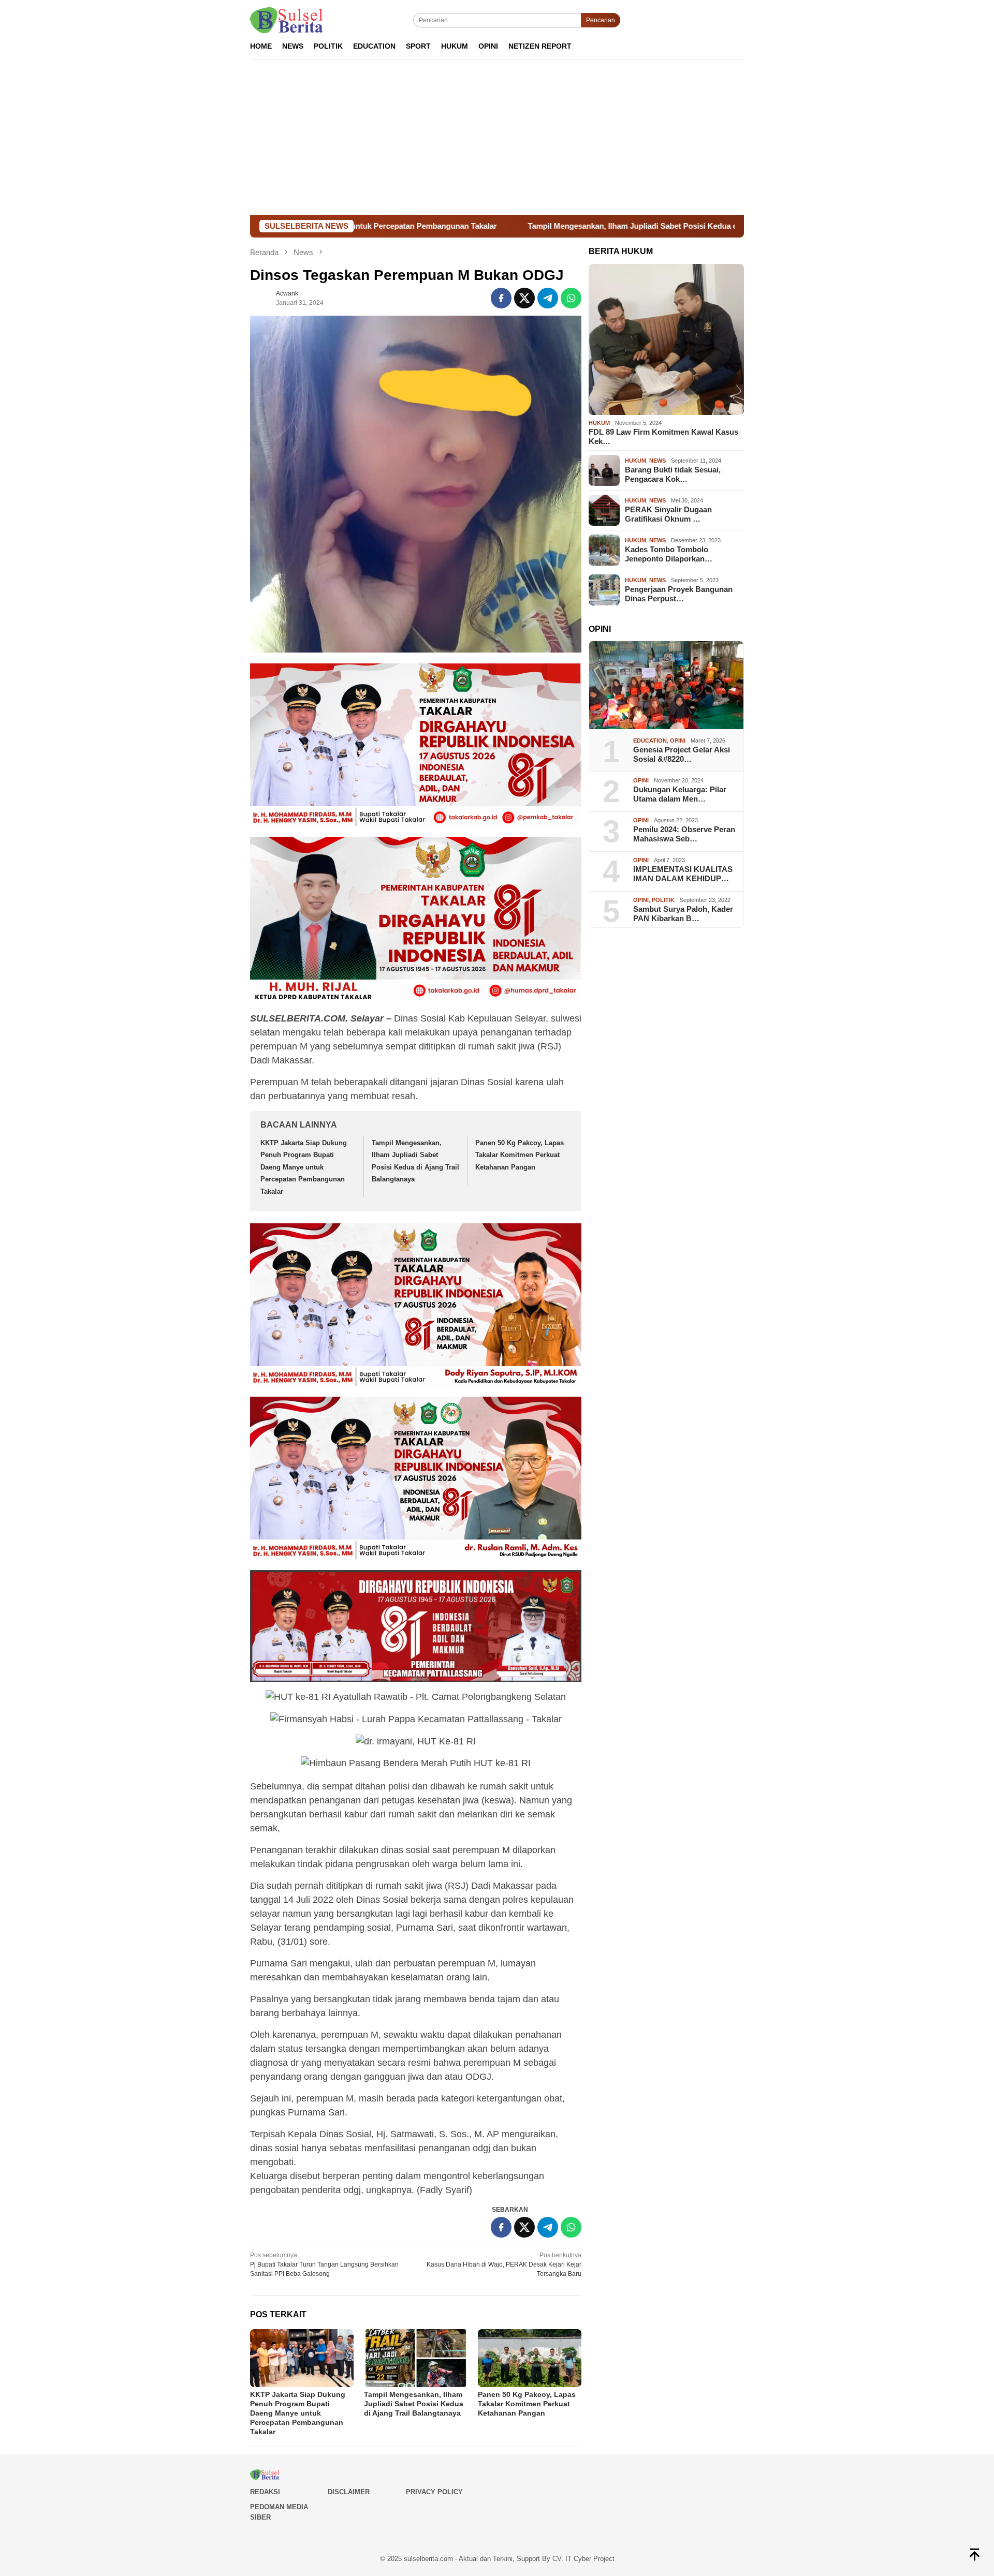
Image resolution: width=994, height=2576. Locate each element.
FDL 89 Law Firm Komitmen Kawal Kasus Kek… (663, 436)
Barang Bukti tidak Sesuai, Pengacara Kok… (673, 474)
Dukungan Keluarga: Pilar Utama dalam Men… (680, 794)
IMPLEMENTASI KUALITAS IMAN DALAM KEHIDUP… (683, 874)
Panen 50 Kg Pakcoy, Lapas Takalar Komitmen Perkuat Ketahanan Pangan (520, 1155)
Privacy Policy (434, 2492)
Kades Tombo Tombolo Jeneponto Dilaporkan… (669, 554)
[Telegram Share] (548, 298)
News (657, 461)
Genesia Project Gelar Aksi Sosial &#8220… (682, 754)
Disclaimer (349, 2492)
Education (650, 741)
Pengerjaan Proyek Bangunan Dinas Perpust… (679, 594)
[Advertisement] (497, 137)
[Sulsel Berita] (286, 20)
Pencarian (601, 20)
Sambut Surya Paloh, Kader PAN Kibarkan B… (683, 914)
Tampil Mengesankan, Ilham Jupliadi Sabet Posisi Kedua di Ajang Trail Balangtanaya (532, 226)
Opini (678, 741)
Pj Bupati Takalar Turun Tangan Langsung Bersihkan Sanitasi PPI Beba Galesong (324, 2264)
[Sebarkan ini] (501, 298)
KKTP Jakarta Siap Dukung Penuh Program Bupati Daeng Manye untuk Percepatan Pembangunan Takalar (304, 1167)
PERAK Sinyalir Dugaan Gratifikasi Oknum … (668, 514)
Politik (663, 900)
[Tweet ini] (524, 298)
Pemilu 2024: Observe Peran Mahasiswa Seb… (684, 834)
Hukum (599, 423)
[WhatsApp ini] (571, 298)
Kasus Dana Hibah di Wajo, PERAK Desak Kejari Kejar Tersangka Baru (504, 2264)
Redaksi (265, 2492)
